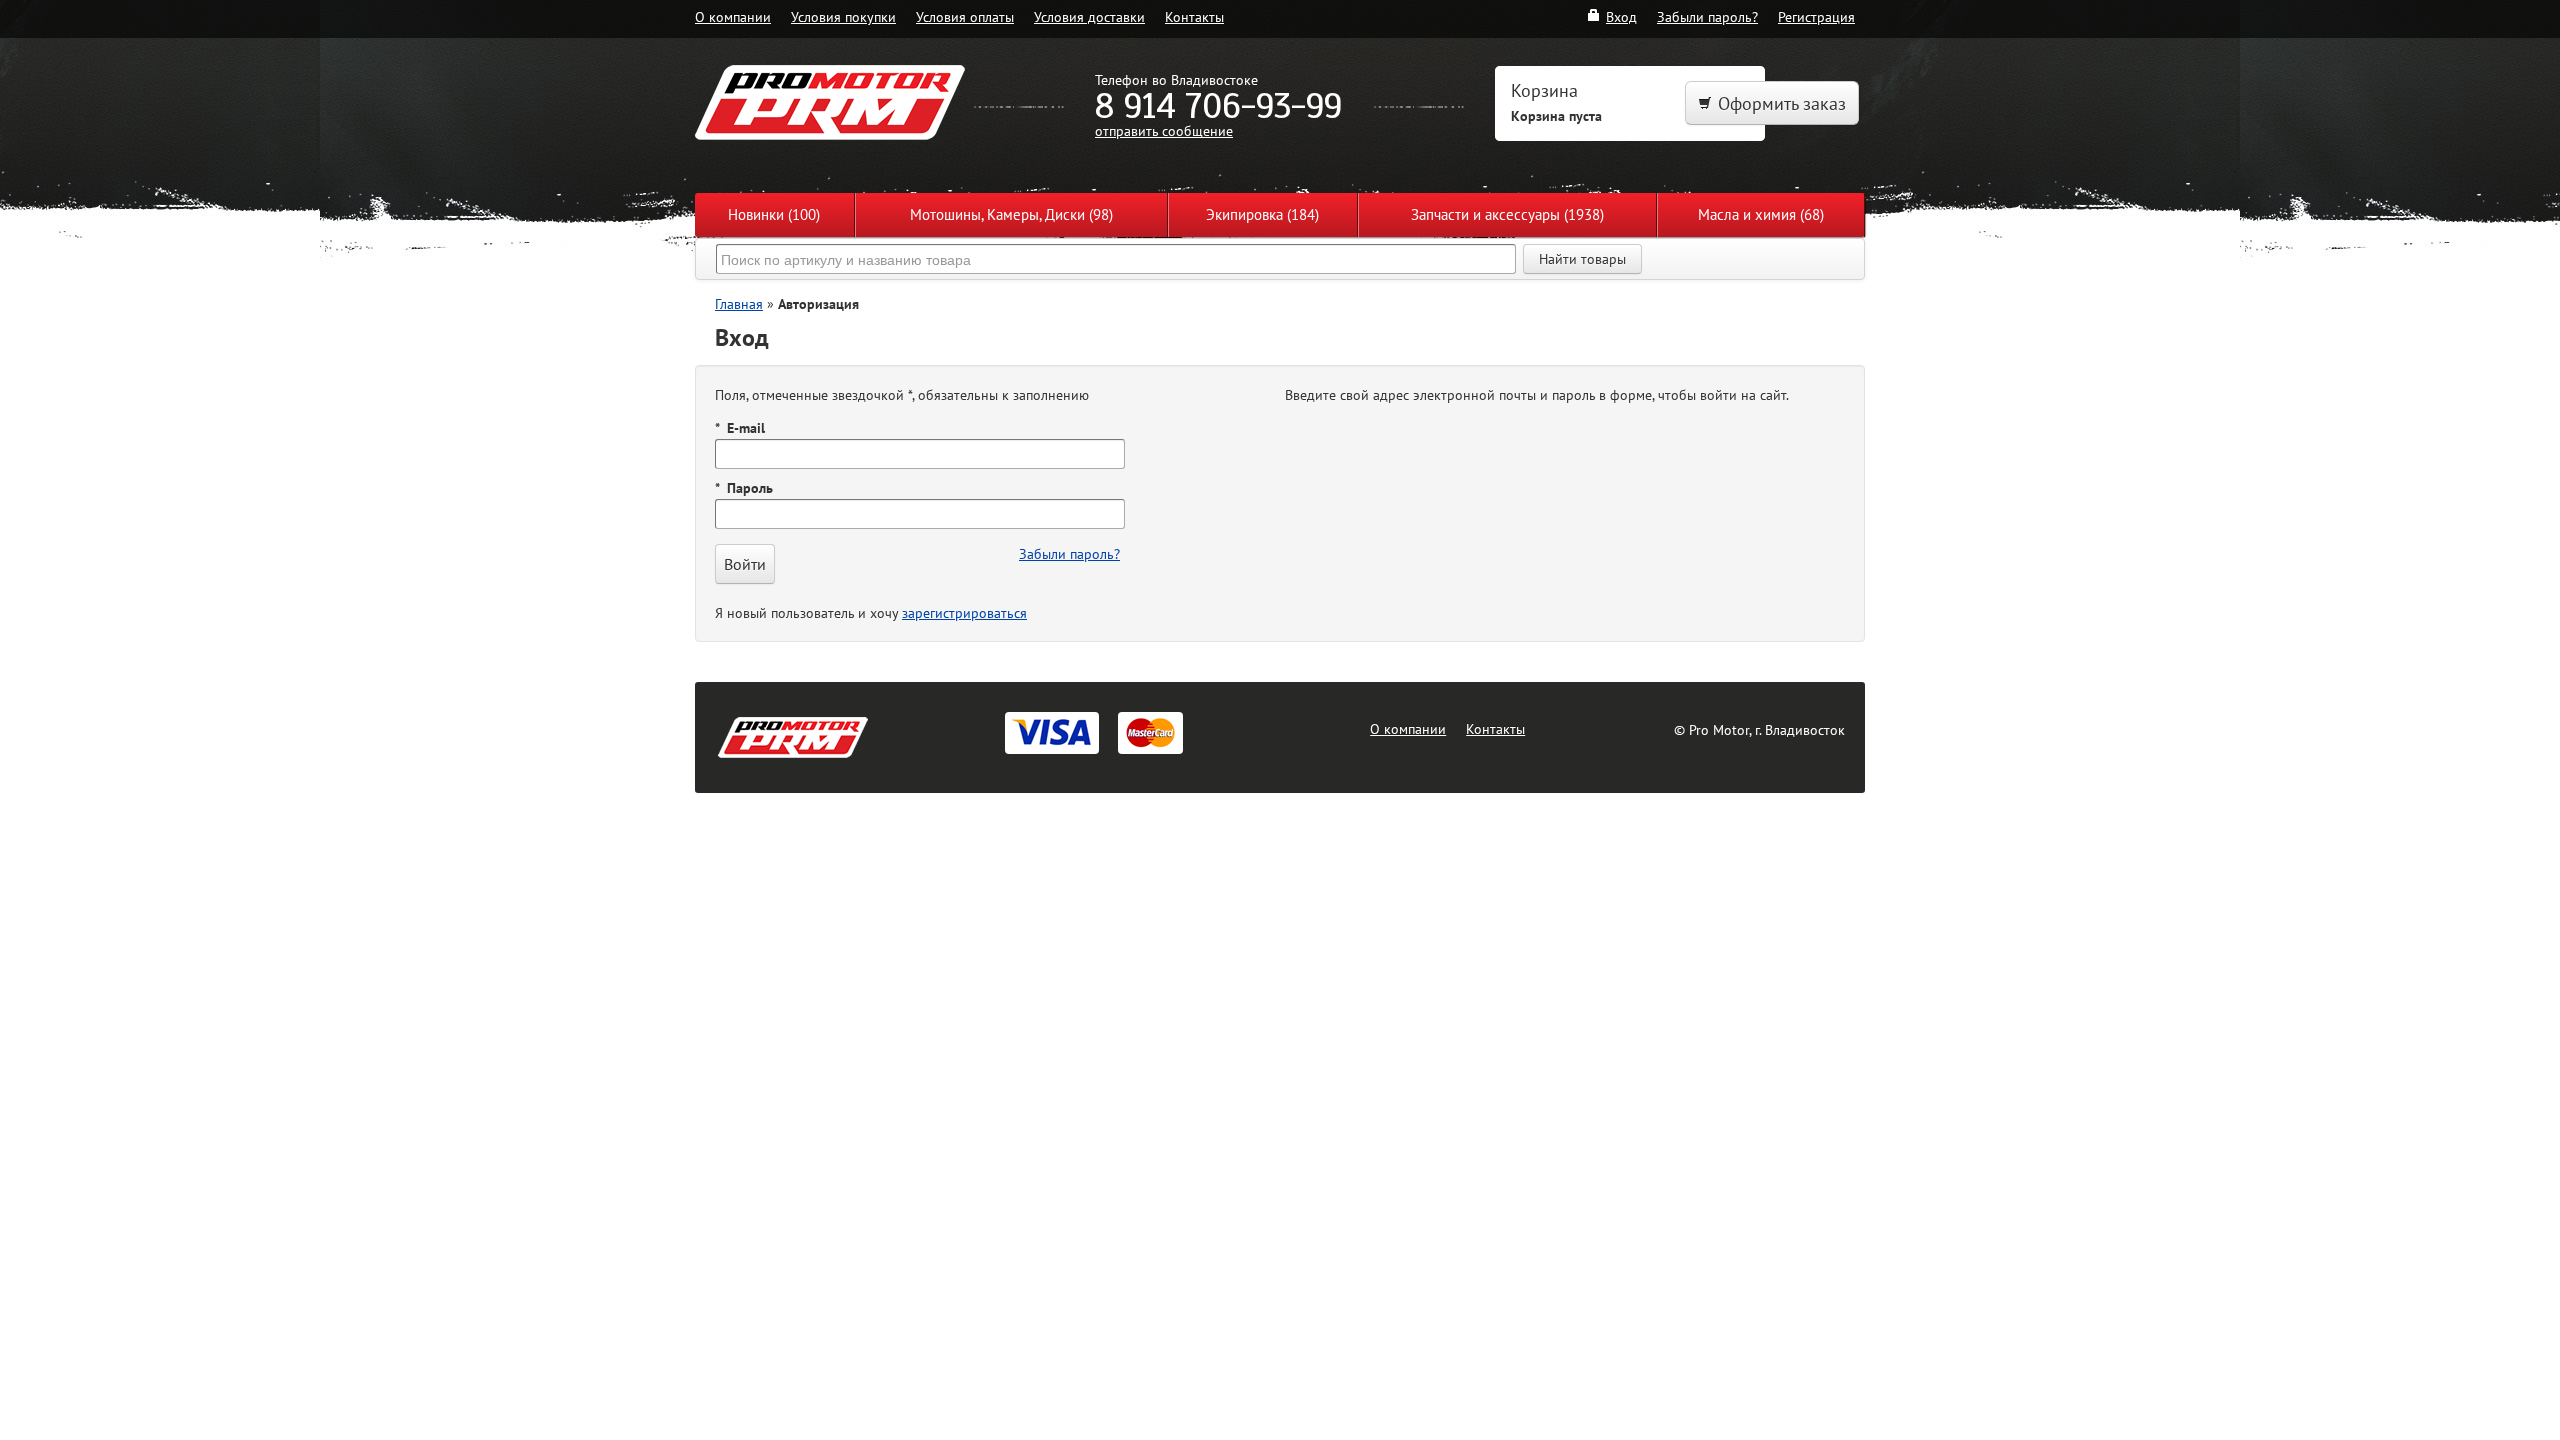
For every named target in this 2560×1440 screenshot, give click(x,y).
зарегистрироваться (964, 612)
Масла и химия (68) (1761, 214)
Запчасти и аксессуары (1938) (1507, 214)
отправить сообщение (1164, 130)
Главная (739, 303)
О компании (733, 16)
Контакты (1194, 16)
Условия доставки (1089, 16)
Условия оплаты (965, 16)
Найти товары (1582, 259)
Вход (1621, 16)
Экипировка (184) (1262, 214)
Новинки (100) (774, 214)
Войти (745, 564)
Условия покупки (843, 16)
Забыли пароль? (1707, 16)
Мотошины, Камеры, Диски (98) (1011, 214)
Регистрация (1816, 16)
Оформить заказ (1782, 103)
